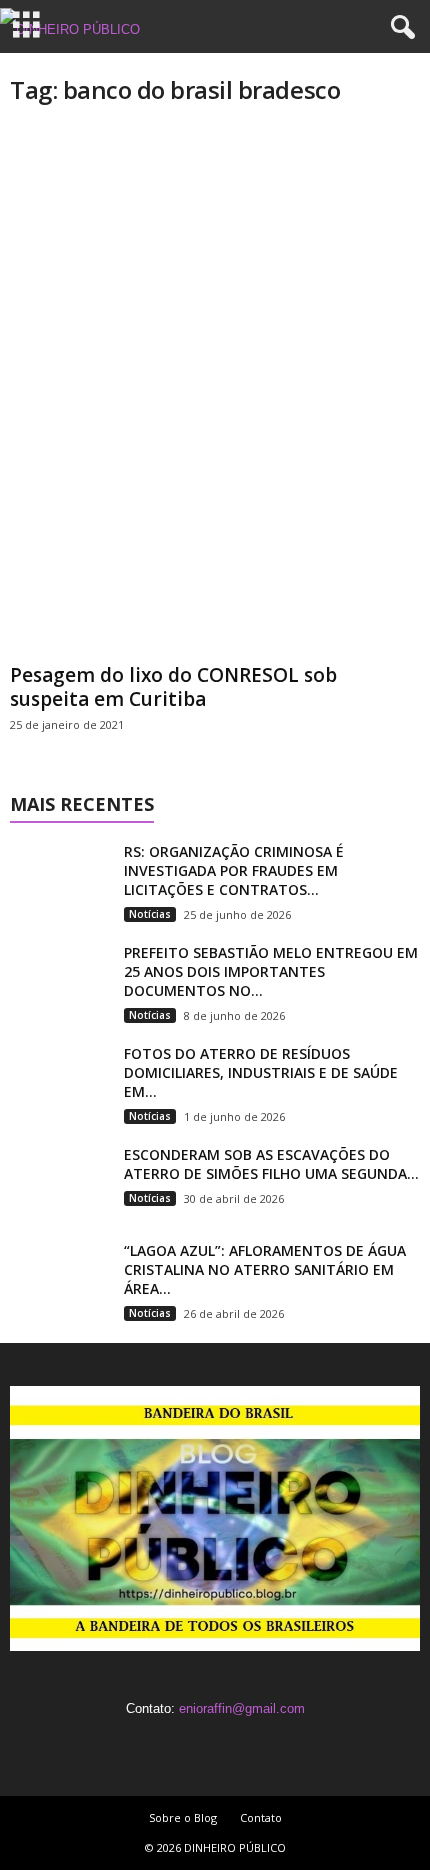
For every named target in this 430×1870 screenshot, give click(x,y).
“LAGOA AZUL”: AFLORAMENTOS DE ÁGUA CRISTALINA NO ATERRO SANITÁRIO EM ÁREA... (265, 1269)
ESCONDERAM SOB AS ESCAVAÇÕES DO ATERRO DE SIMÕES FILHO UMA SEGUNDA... (271, 1164)
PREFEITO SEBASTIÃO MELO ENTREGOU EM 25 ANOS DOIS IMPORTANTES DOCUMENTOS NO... (271, 971)
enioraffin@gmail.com (242, 1708)
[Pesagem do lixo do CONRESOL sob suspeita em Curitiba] (215, 390)
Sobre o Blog (183, 1817)
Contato (261, 1817)
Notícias (150, 914)
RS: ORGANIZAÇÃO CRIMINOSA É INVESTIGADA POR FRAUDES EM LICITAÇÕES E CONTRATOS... (234, 870)
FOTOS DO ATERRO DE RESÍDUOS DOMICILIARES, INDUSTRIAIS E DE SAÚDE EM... (261, 1072)
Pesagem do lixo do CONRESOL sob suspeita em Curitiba (173, 687)
